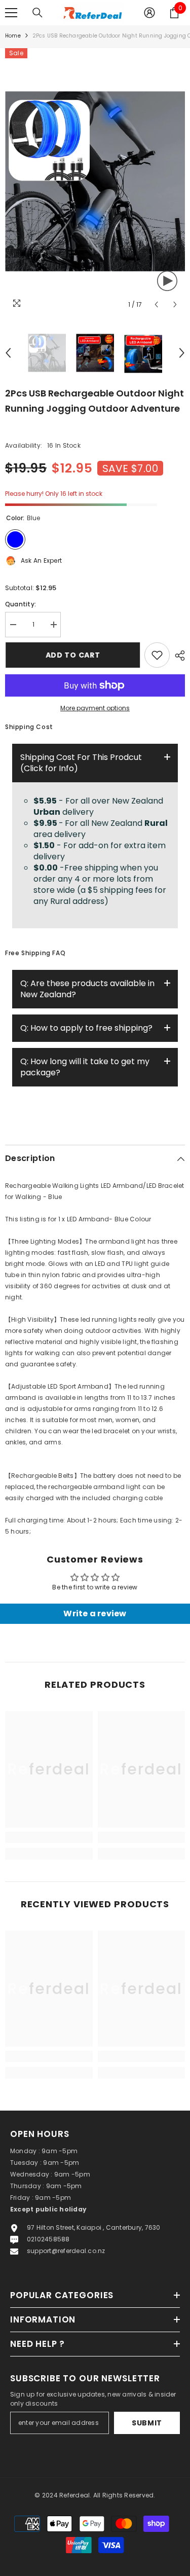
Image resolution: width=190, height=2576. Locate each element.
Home (13, 36)
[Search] (37, 13)
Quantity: (21, 604)
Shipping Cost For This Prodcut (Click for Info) (81, 763)
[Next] (175, 304)
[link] (49, 1837)
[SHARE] (177, 656)
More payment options (95, 708)
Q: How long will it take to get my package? (85, 1067)
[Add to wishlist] (157, 655)
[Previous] (156, 304)
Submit (147, 2423)
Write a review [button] (95, 1613)
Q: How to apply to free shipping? (86, 1028)
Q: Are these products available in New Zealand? (87, 989)
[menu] (11, 13)
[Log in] (149, 13)
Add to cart (72, 655)
